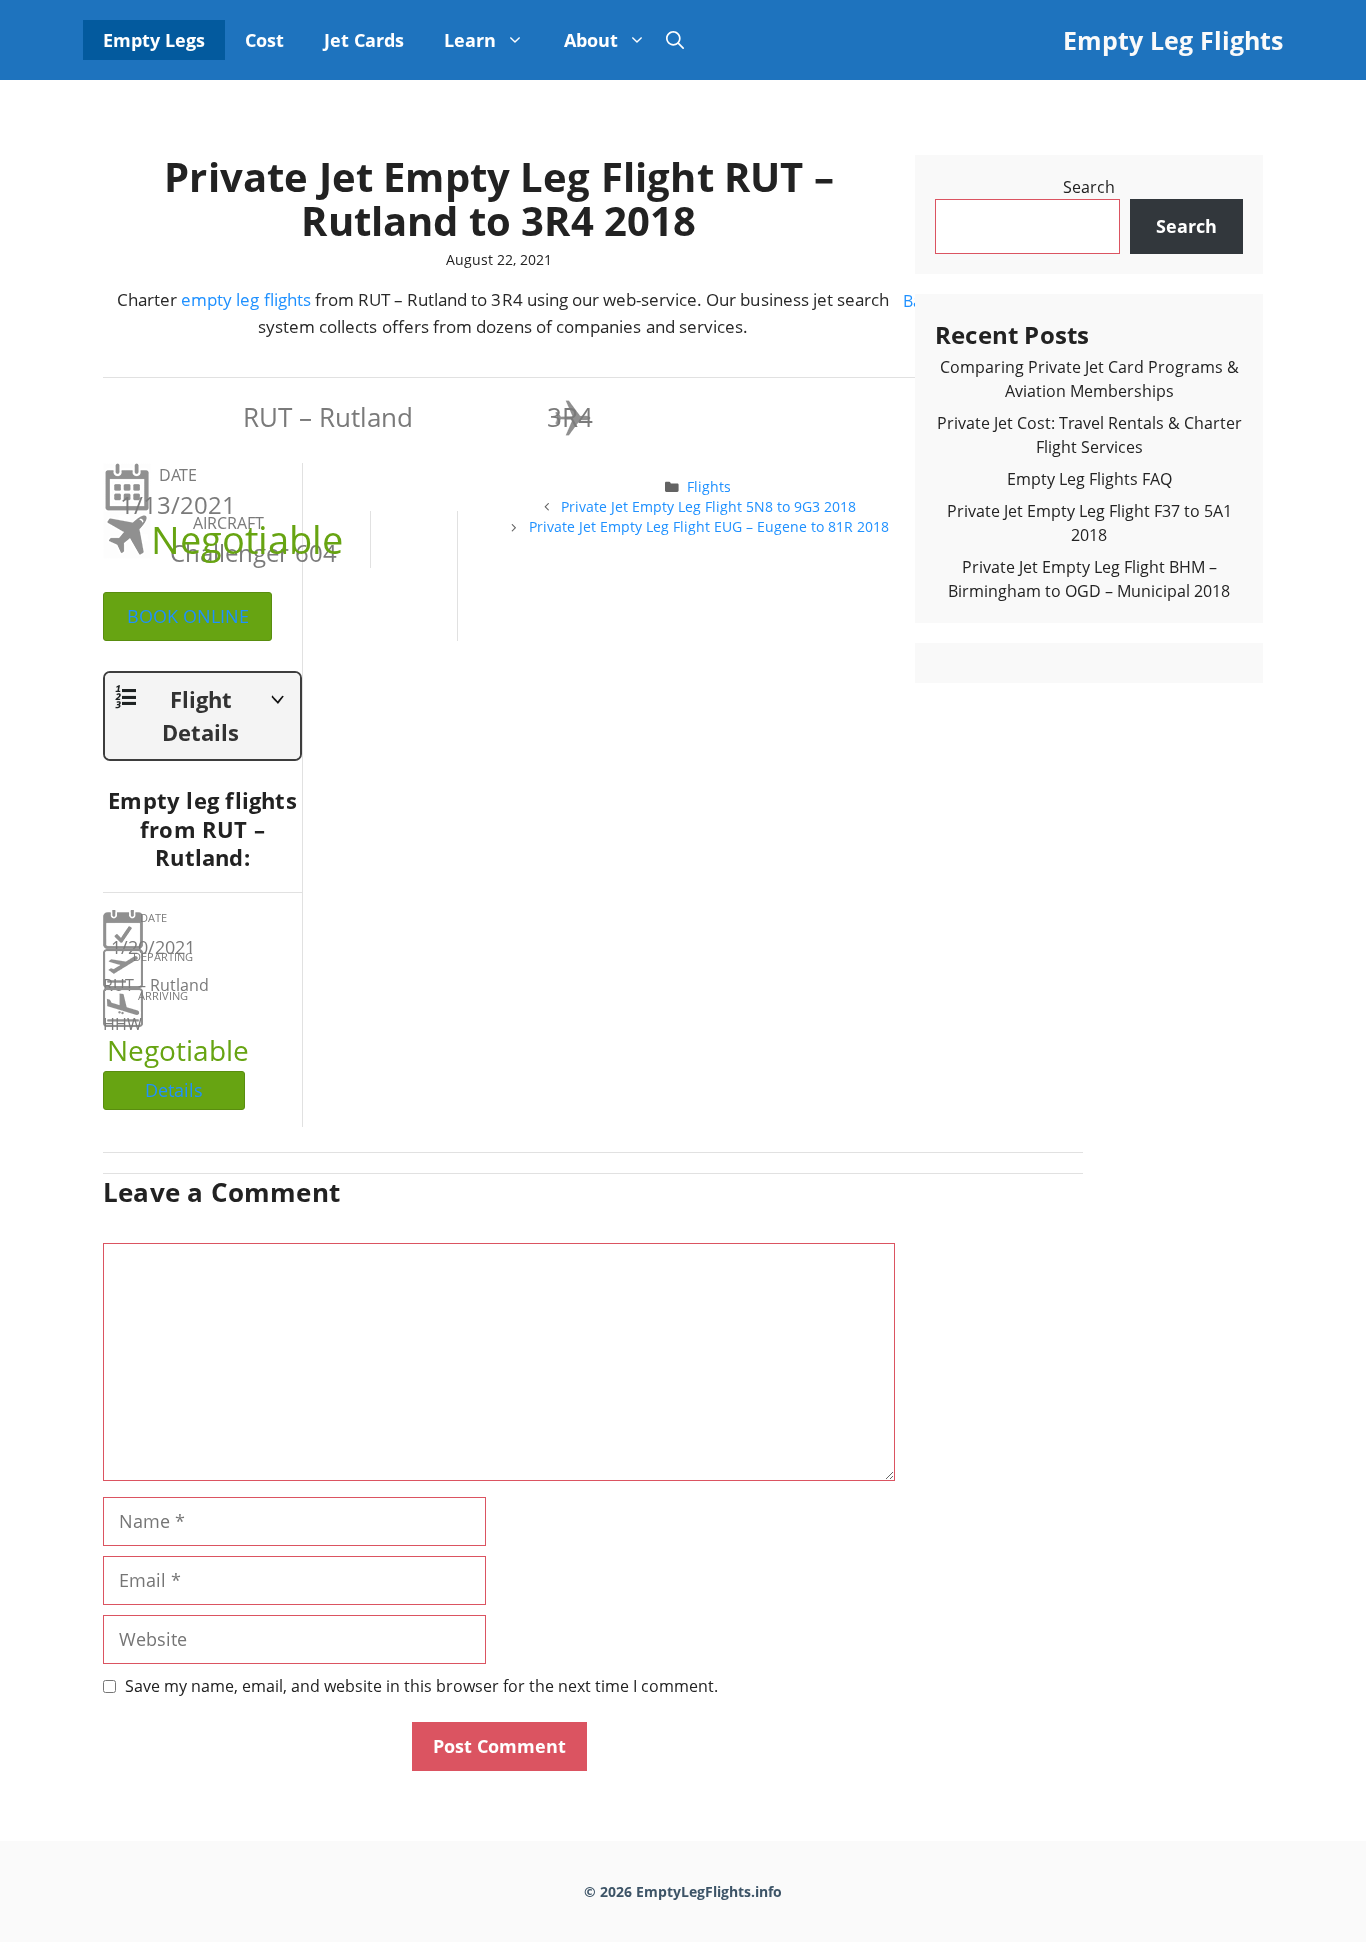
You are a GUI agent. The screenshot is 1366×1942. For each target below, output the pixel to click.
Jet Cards (364, 40)
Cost (264, 40)
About (591, 40)
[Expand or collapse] (277, 702)
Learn (470, 40)
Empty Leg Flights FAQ (1089, 479)
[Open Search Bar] (675, 40)
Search (1089, 187)
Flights (709, 486)
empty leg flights (246, 299)
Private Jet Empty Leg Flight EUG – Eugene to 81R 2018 (709, 526)
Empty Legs (154, 40)
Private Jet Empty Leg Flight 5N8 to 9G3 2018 (708, 506)
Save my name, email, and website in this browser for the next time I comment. (421, 1686)
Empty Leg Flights (1173, 40)
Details (174, 1090)
